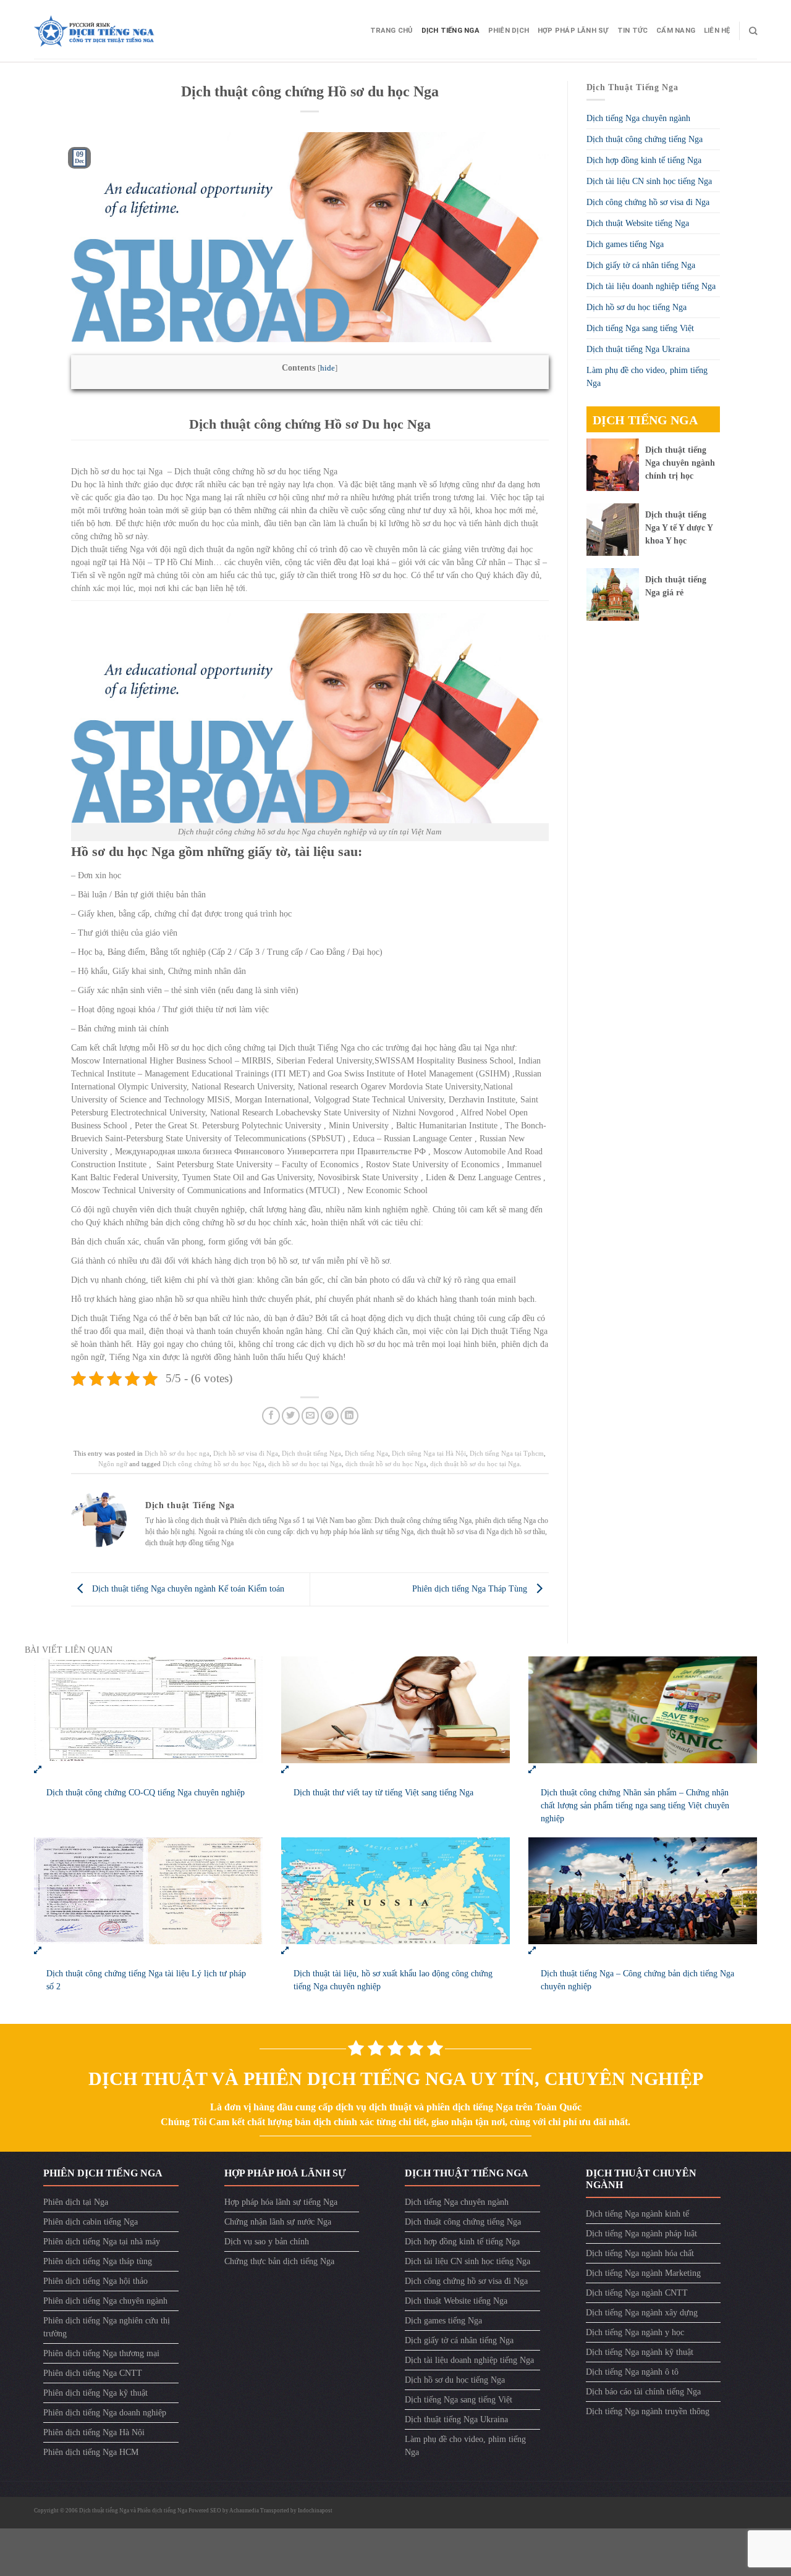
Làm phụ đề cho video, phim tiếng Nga (647, 377)
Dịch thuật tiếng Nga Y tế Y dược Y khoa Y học (679, 528)
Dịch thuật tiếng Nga (311, 1453)
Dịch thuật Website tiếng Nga (638, 223)
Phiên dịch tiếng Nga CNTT (93, 2373)
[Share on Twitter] (291, 1416)
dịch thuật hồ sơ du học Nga (386, 1464)
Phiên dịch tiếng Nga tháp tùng (98, 2261)
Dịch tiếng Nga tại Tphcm (507, 1453)
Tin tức (633, 31)
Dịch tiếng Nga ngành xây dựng (642, 2313)
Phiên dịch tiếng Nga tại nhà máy (102, 2242)
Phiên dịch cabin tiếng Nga (91, 2222)
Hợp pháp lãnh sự (573, 31)
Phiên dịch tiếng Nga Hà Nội (94, 2432)
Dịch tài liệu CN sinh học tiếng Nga (649, 181)
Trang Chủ (391, 31)
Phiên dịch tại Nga (76, 2202)
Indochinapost (315, 2511)
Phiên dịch (509, 31)
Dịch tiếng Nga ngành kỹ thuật (640, 2352)
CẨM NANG (676, 31)
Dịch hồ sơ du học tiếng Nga (637, 307)
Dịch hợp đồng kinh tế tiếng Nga (644, 160)
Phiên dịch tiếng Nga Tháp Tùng (471, 1589)
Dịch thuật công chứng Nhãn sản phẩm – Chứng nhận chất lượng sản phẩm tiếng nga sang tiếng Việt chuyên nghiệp (635, 1806)
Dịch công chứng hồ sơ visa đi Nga (648, 202)
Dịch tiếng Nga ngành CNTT (637, 2293)
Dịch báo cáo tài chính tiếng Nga (643, 2392)
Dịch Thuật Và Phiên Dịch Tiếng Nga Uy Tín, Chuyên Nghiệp (396, 2079)
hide (328, 368)
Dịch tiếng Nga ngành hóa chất (640, 2253)
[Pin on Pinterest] (330, 1416)
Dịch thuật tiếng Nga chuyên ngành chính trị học (680, 463)
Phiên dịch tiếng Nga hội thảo (95, 2281)
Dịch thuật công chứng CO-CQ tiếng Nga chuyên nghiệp (146, 1793)
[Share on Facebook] (271, 1416)
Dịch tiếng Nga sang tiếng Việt (640, 328)
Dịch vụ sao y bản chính (267, 2242)
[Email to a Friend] (311, 1416)
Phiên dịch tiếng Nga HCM (91, 2452)
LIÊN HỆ (717, 31)
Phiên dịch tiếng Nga (162, 2511)
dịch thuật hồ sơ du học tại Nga (475, 1464)
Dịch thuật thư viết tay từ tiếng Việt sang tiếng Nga (383, 1793)
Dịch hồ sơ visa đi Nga (246, 1453)
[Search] (753, 31)
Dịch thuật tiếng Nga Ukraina (638, 349)
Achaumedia (244, 2511)
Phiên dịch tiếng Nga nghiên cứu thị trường (107, 2327)
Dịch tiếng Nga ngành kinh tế (637, 2214)
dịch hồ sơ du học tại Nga (305, 1464)
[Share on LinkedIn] (349, 1416)
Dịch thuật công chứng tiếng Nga (645, 139)
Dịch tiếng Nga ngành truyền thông (648, 2411)
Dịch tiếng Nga (450, 31)
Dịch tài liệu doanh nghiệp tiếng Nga (651, 286)
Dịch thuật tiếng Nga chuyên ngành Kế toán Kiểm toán (187, 1589)
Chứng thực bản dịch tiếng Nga (279, 2261)
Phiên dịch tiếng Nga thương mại (101, 2353)
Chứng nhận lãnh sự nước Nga (278, 2222)
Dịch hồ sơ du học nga (177, 1453)
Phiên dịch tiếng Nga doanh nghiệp (105, 2413)
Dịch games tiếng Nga (625, 244)
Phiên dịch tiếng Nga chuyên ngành (105, 2301)
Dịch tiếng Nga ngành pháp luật (641, 2234)
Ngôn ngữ (113, 1464)
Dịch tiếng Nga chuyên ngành (638, 118)
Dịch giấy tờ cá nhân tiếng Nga (641, 265)
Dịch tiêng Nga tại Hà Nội (429, 1453)
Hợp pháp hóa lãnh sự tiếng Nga (281, 2202)
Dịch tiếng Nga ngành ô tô (632, 2372)
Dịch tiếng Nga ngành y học (635, 2332)
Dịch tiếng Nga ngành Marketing (643, 2273)
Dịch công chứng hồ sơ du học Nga (214, 1464)
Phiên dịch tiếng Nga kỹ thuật (95, 2393)
